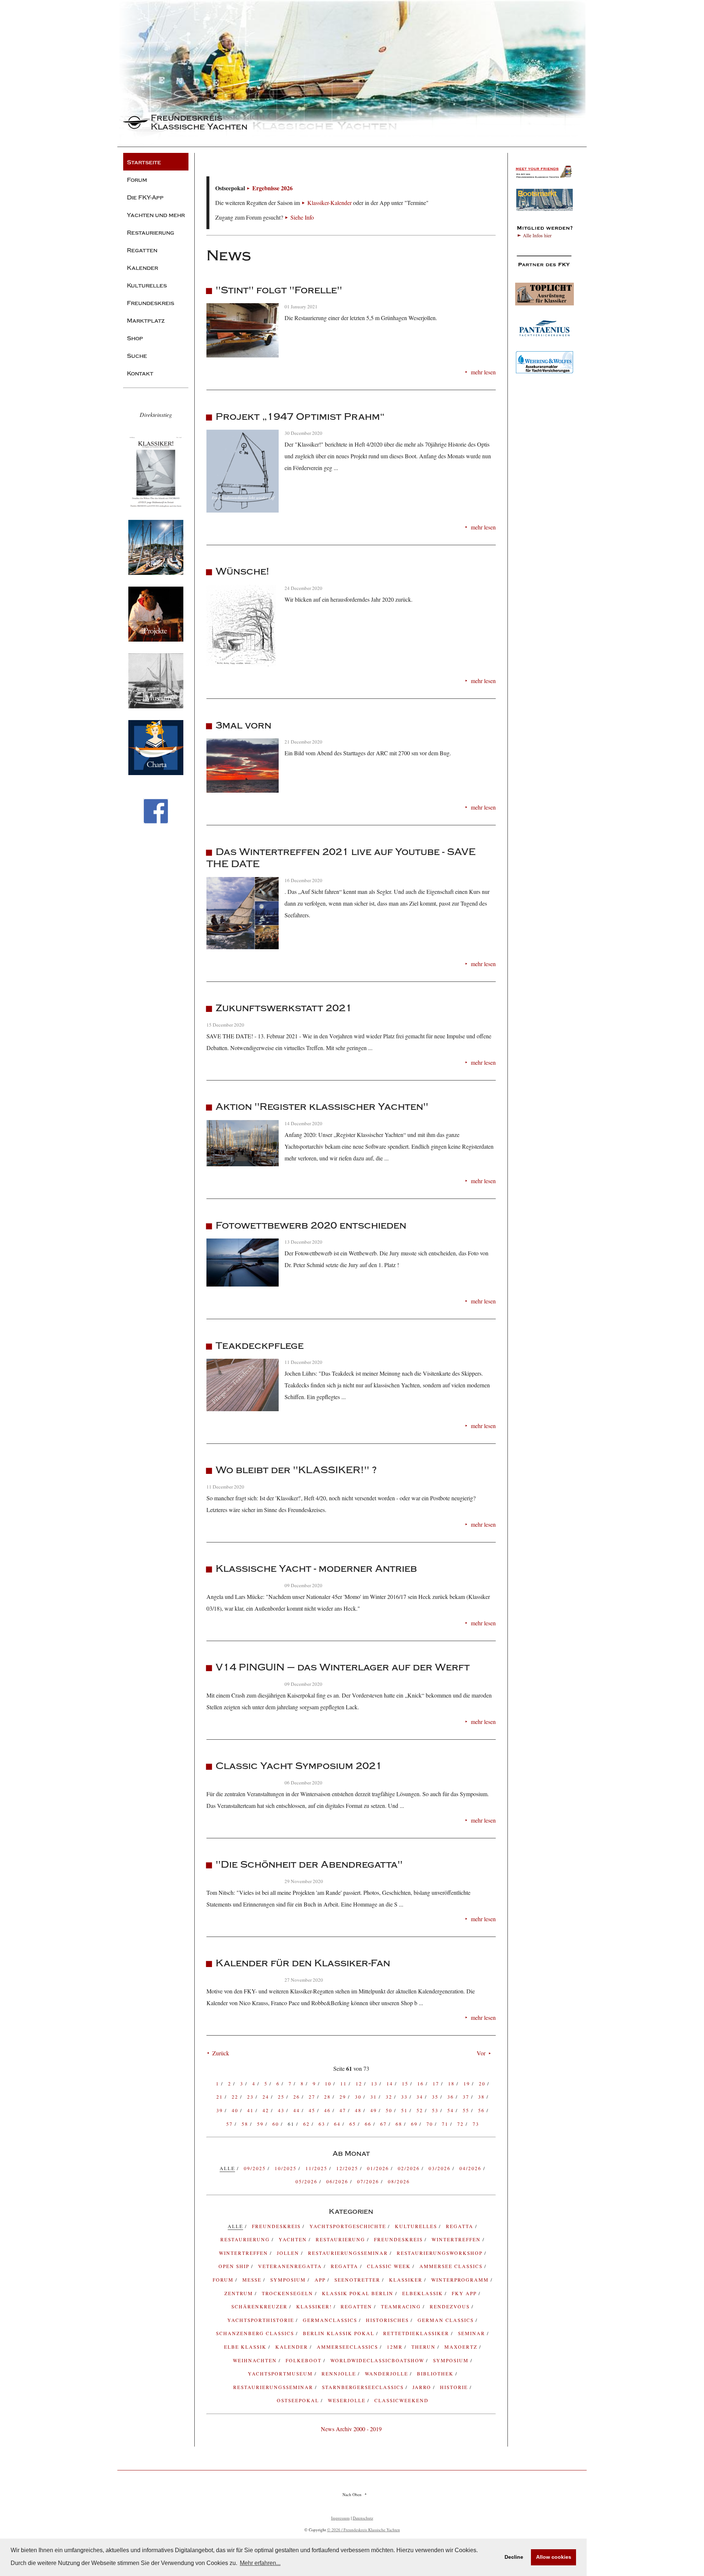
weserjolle (348, 2400)
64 (338, 2124)
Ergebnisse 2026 (272, 188)
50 (390, 2110)
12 (360, 2084)
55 (467, 2110)
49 (375, 2110)
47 (344, 2110)
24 (267, 2097)
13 (375, 2084)
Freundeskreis (399, 2239)
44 (298, 2110)
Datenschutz (363, 2518)
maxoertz (462, 2347)
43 (282, 2110)
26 (298, 2097)
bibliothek (436, 2374)
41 (251, 2110)
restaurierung (246, 2239)
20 (483, 2084)
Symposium (452, 2360)
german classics (447, 2320)
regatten (357, 2307)
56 (482, 2110)
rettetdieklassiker (417, 2333)
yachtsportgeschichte (349, 2226)
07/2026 (369, 2181)
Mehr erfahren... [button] (260, 2563)
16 (421, 2084)
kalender (293, 2347)
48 (359, 2110)
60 (277, 2124)
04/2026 (471, 2168)
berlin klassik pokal (340, 2333)
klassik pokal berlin (359, 2293)
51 (405, 2110)
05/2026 (307, 2181)
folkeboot (305, 2360)
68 (400, 2124)
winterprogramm (461, 2280)
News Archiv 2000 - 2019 (351, 2429)
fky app (465, 2293)
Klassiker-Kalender (329, 203)
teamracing (402, 2307)
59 (261, 2124)
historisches (388, 2320)
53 (436, 2110)
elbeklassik (423, 2293)
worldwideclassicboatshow (378, 2360)
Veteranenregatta (291, 2266)
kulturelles (417, 2226)
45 (313, 2110)
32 (390, 2097)
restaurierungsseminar (274, 2387)
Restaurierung (341, 2239)
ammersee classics (452, 2266)
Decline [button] (514, 2557)
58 (246, 2124)
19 (468, 2084)
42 (267, 2110)
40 (236, 2110)
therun (424, 2347)
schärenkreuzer (260, 2307)
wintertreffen (244, 2253)
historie (455, 2387)
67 (384, 2124)
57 (230, 2124)
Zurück (221, 2053)
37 (467, 2097)
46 (328, 2110)
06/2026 (338, 2181)
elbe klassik (246, 2347)
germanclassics (331, 2320)
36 (452, 2097)
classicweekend (401, 2400)
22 (236, 2097)
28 (328, 2097)
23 (251, 2097)
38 (482, 2097)
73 (476, 2124)
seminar (472, 2333)
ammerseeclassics (348, 2347)
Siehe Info (302, 217)
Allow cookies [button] (554, 2557)
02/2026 (410, 2168)
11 (344, 2084)
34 (421, 2097)
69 (415, 2124)
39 (221, 2110)
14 (391, 2084)
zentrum (240, 2293)
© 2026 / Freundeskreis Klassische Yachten (364, 2530)
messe (253, 2280)
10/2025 (287, 2168)
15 (406, 2084)
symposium (289, 2280)
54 (452, 2110)
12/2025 (348, 2168)
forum (224, 2280)
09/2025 (256, 2168)
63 (323, 2124)
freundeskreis (277, 2226)
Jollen (289, 2253)
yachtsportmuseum (281, 2374)
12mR (396, 2347)
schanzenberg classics (256, 2333)
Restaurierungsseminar (349, 2253)
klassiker (407, 2280)
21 (221, 2097)
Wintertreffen (457, 2239)
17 (437, 2084)
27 (313, 2097)
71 (446, 2124)
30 (359, 2097)
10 (329, 2084)
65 (354, 2124)
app (321, 2280)
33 (405, 2097)
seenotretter (358, 2280)
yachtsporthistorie (262, 2320)
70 (431, 2124)
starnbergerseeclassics (364, 2387)
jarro (423, 2387)
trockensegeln (288, 2293)
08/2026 (399, 2181)
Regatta (345, 2266)
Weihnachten (256, 2360)
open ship (235, 2266)
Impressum (340, 2518)
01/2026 (379, 2168)
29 (344, 2097)
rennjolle (340, 2374)
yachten (294, 2239)
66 (369, 2124)
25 (282, 2097)
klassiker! (315, 2307)
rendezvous (451, 2307)
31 (375, 2097)
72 (461, 2124)
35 (436, 2097)
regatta (461, 2226)
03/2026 (441, 2168)
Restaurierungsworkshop (441, 2253)
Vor (481, 2053)
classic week (390, 2266)
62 (307, 2124)
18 (452, 2084)
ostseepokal (299, 2400)
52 (421, 2110)
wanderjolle (387, 2374)
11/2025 (317, 2168)
